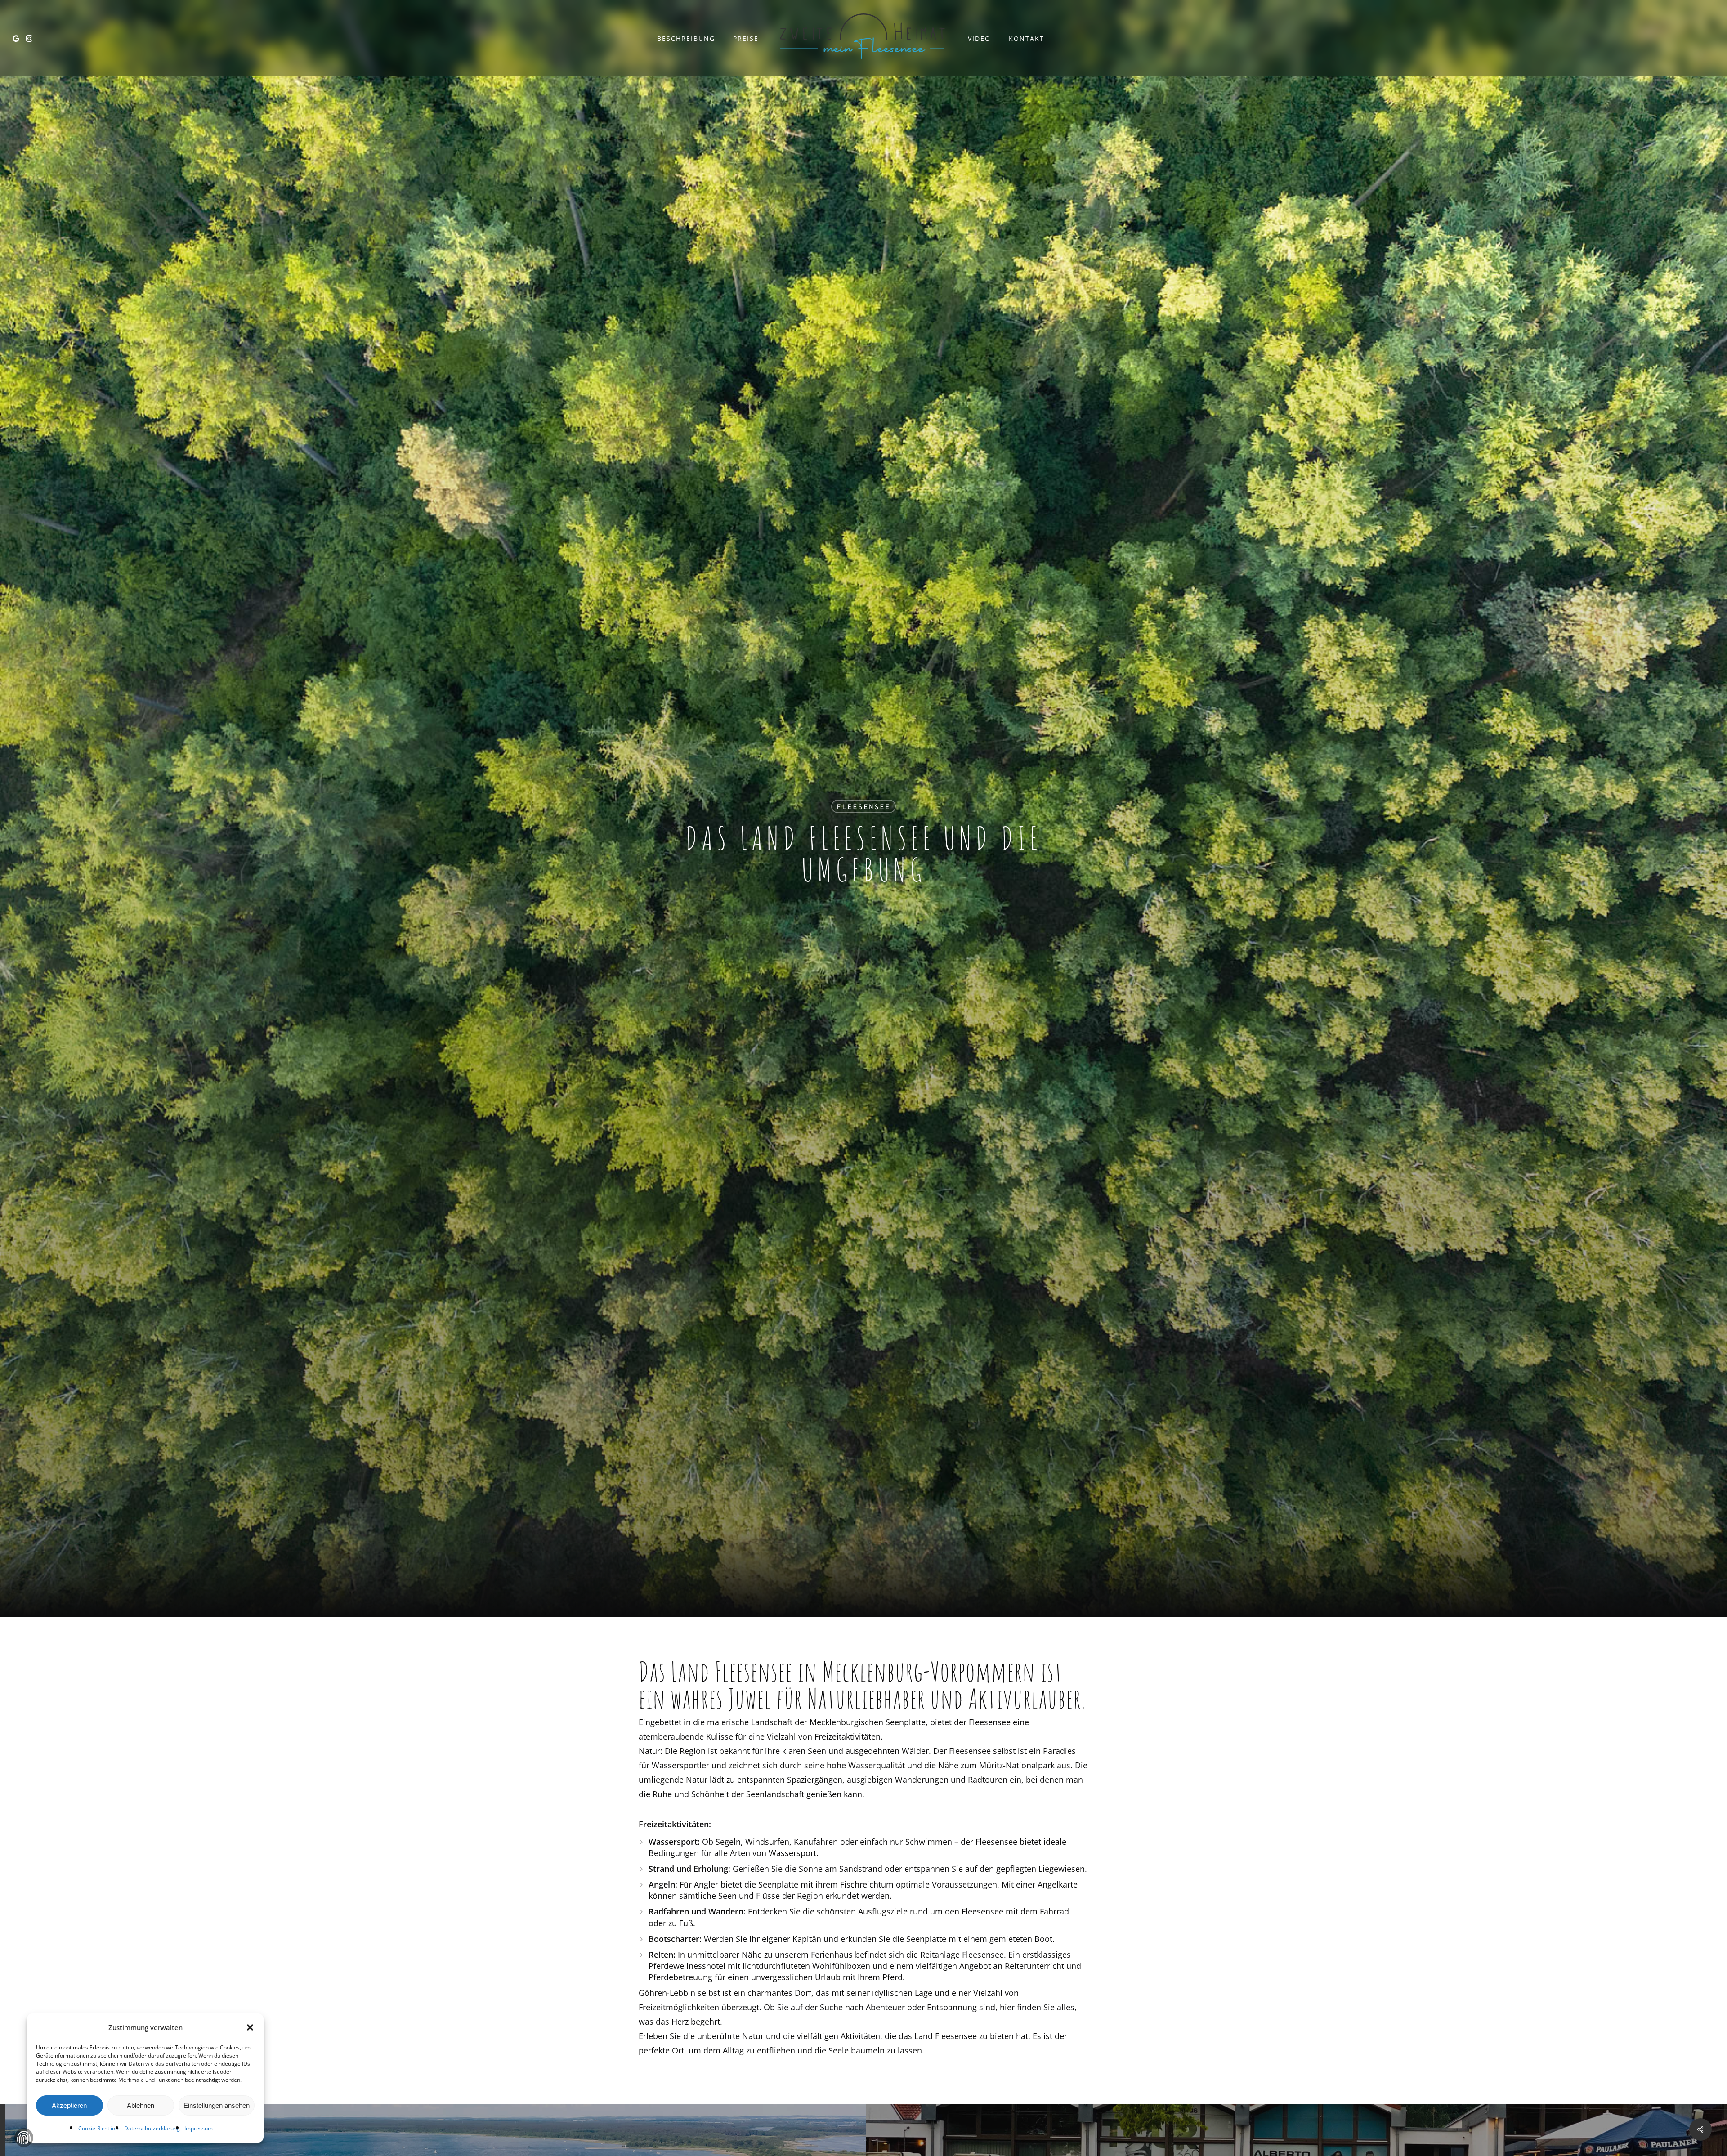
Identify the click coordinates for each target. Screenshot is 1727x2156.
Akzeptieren (69, 2105)
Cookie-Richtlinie (99, 2128)
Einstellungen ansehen (217, 2105)
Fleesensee (863, 806)
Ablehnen (141, 2105)
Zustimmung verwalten (24, 2138)
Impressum (199, 2128)
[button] (250, 2027)
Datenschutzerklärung (152, 2128)
